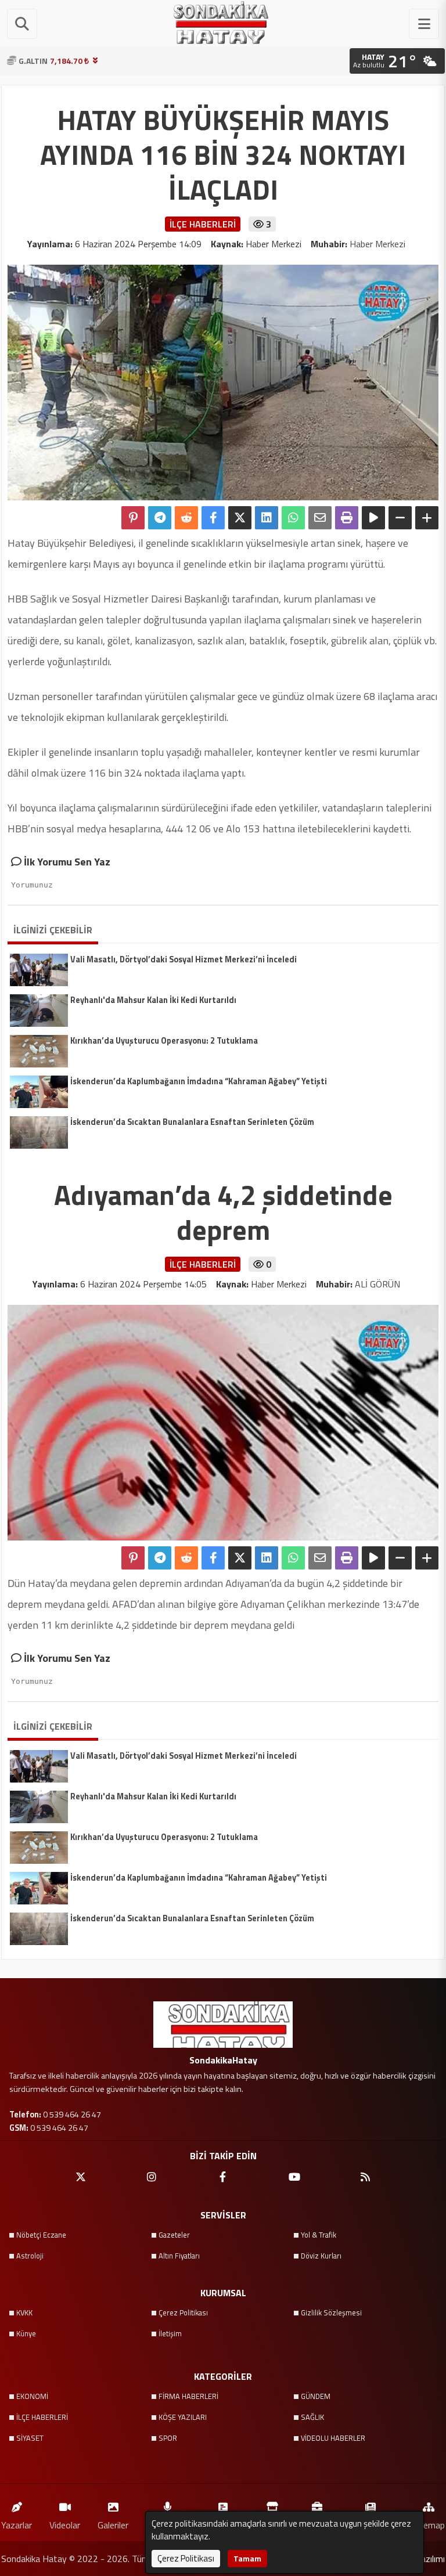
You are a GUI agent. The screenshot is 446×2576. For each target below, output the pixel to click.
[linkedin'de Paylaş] (267, 518)
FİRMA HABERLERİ (188, 2396)
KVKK (24, 2312)
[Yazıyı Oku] (373, 518)
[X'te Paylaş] (240, 518)
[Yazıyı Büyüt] (427, 518)
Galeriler (113, 2525)
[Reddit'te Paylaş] (186, 518)
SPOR (168, 2438)
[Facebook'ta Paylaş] (213, 518)
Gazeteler (174, 2235)
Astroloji (30, 2256)
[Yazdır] (347, 518)
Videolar (65, 2525)
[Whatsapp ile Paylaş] (293, 518)
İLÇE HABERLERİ (42, 2417)
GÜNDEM (316, 2396)
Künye (26, 2333)
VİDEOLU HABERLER (333, 2438)
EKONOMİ (32, 2396)
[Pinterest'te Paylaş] (133, 518)
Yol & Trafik (319, 2235)
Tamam (247, 2558)
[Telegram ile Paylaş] (160, 518)
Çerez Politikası (183, 2312)
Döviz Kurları (321, 2256)
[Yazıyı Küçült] (400, 518)
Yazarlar (17, 2525)
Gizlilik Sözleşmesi (331, 2312)
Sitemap (429, 2525)
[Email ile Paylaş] (320, 518)
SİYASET (30, 2438)
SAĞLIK (312, 2417)
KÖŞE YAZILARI (183, 2417)
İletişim (170, 2333)
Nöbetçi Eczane (41, 2235)
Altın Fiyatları (179, 2256)
